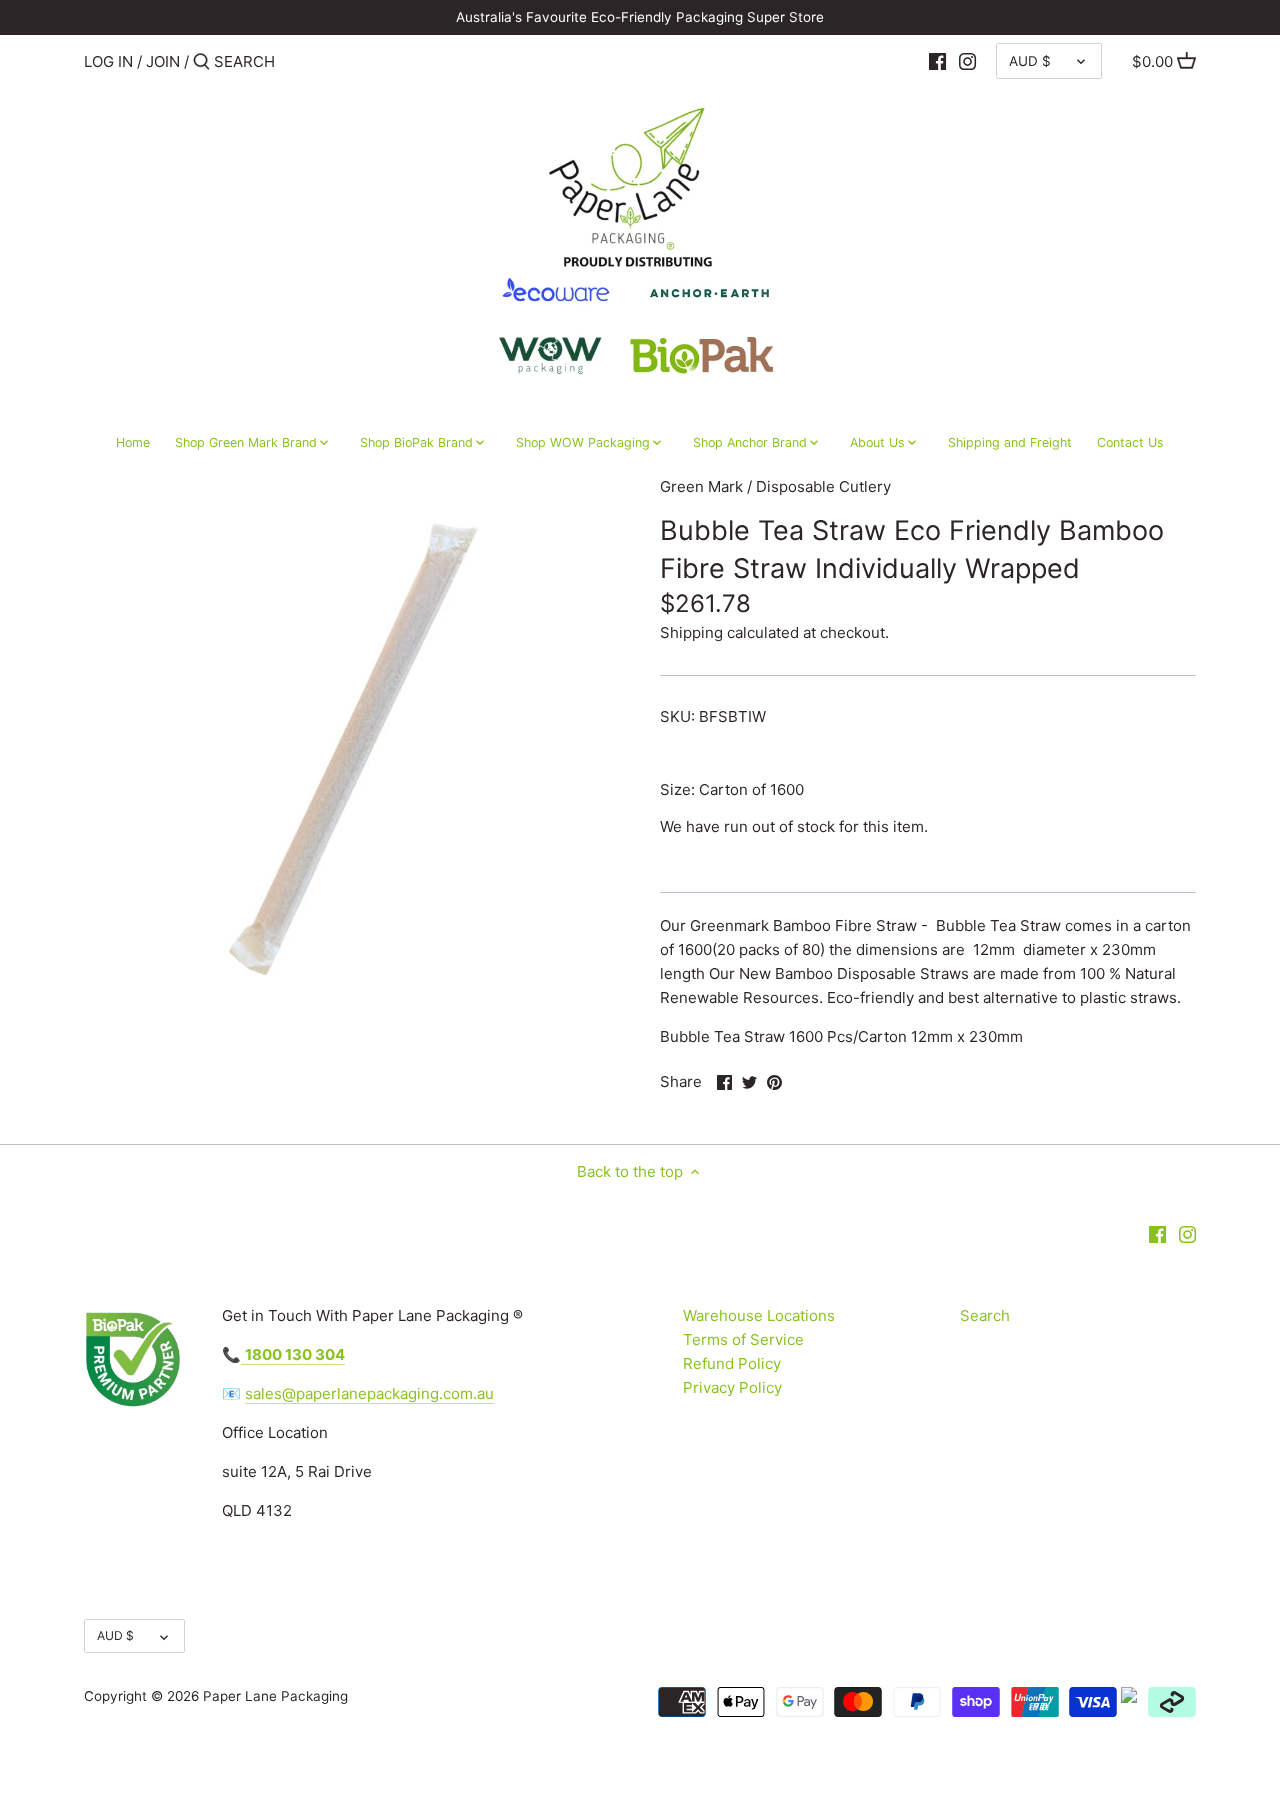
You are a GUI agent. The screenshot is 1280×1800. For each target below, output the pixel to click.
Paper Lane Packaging (275, 1696)
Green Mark (701, 486)
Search (985, 1315)
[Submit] (201, 62)
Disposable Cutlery (823, 486)
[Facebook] (937, 61)
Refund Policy (732, 1363)
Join (163, 61)
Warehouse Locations (759, 1315)
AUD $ (1030, 61)
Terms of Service (743, 1339)
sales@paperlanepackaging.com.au (369, 1393)
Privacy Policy (732, 1387)
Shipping (691, 632)
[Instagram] (967, 61)
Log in (108, 61)
